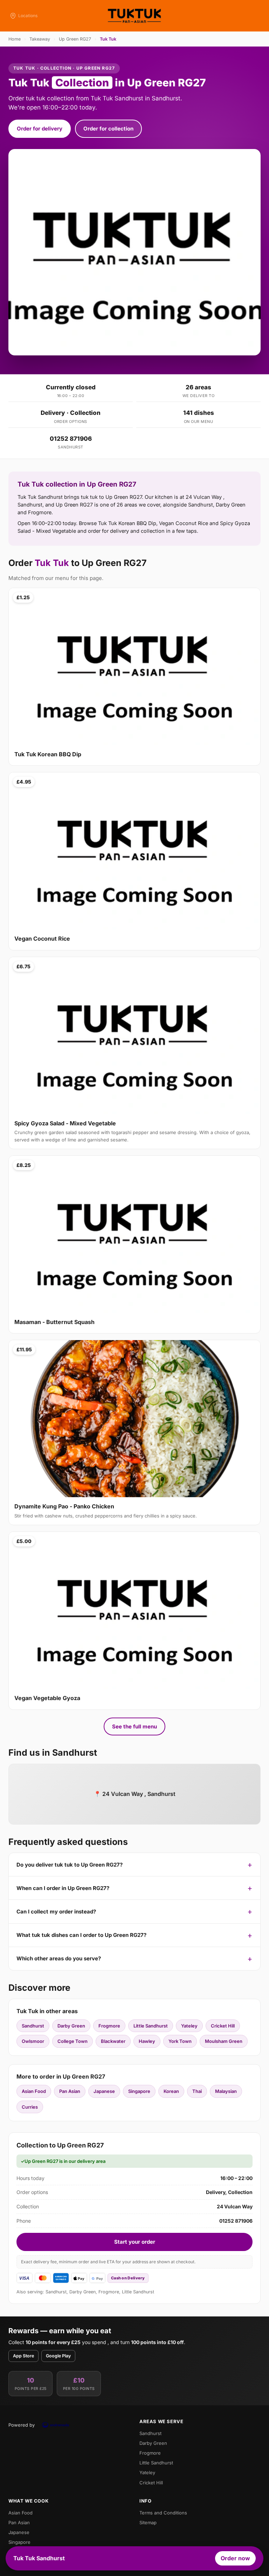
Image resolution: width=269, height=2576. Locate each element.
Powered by (22, 2425)
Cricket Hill (223, 2026)
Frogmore (109, 2026)
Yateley (189, 2026)
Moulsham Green (224, 2041)
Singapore (139, 2091)
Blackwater (113, 2041)
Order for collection (108, 129)
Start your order (135, 2242)
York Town (180, 2041)
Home (15, 39)
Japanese (104, 2091)
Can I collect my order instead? (56, 1912)
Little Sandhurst (151, 2026)
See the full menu (134, 1726)
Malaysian (226, 2091)
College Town (73, 2041)
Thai (197, 2091)
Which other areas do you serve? (59, 1958)
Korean (171, 2091)
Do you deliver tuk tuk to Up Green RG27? (70, 1865)
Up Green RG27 (75, 39)
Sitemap (148, 2522)
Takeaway (40, 39)
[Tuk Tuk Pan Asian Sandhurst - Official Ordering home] (134, 16)
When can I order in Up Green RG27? (63, 1888)
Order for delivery (40, 129)
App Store (23, 2356)
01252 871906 (71, 439)
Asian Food (34, 2091)
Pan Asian (70, 2091)
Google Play (58, 2356)
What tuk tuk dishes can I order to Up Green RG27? (81, 1935)
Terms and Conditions (163, 2513)
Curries (30, 2107)
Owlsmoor (33, 2041)
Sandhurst (33, 2026)
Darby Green (71, 2026)
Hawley (147, 2041)
